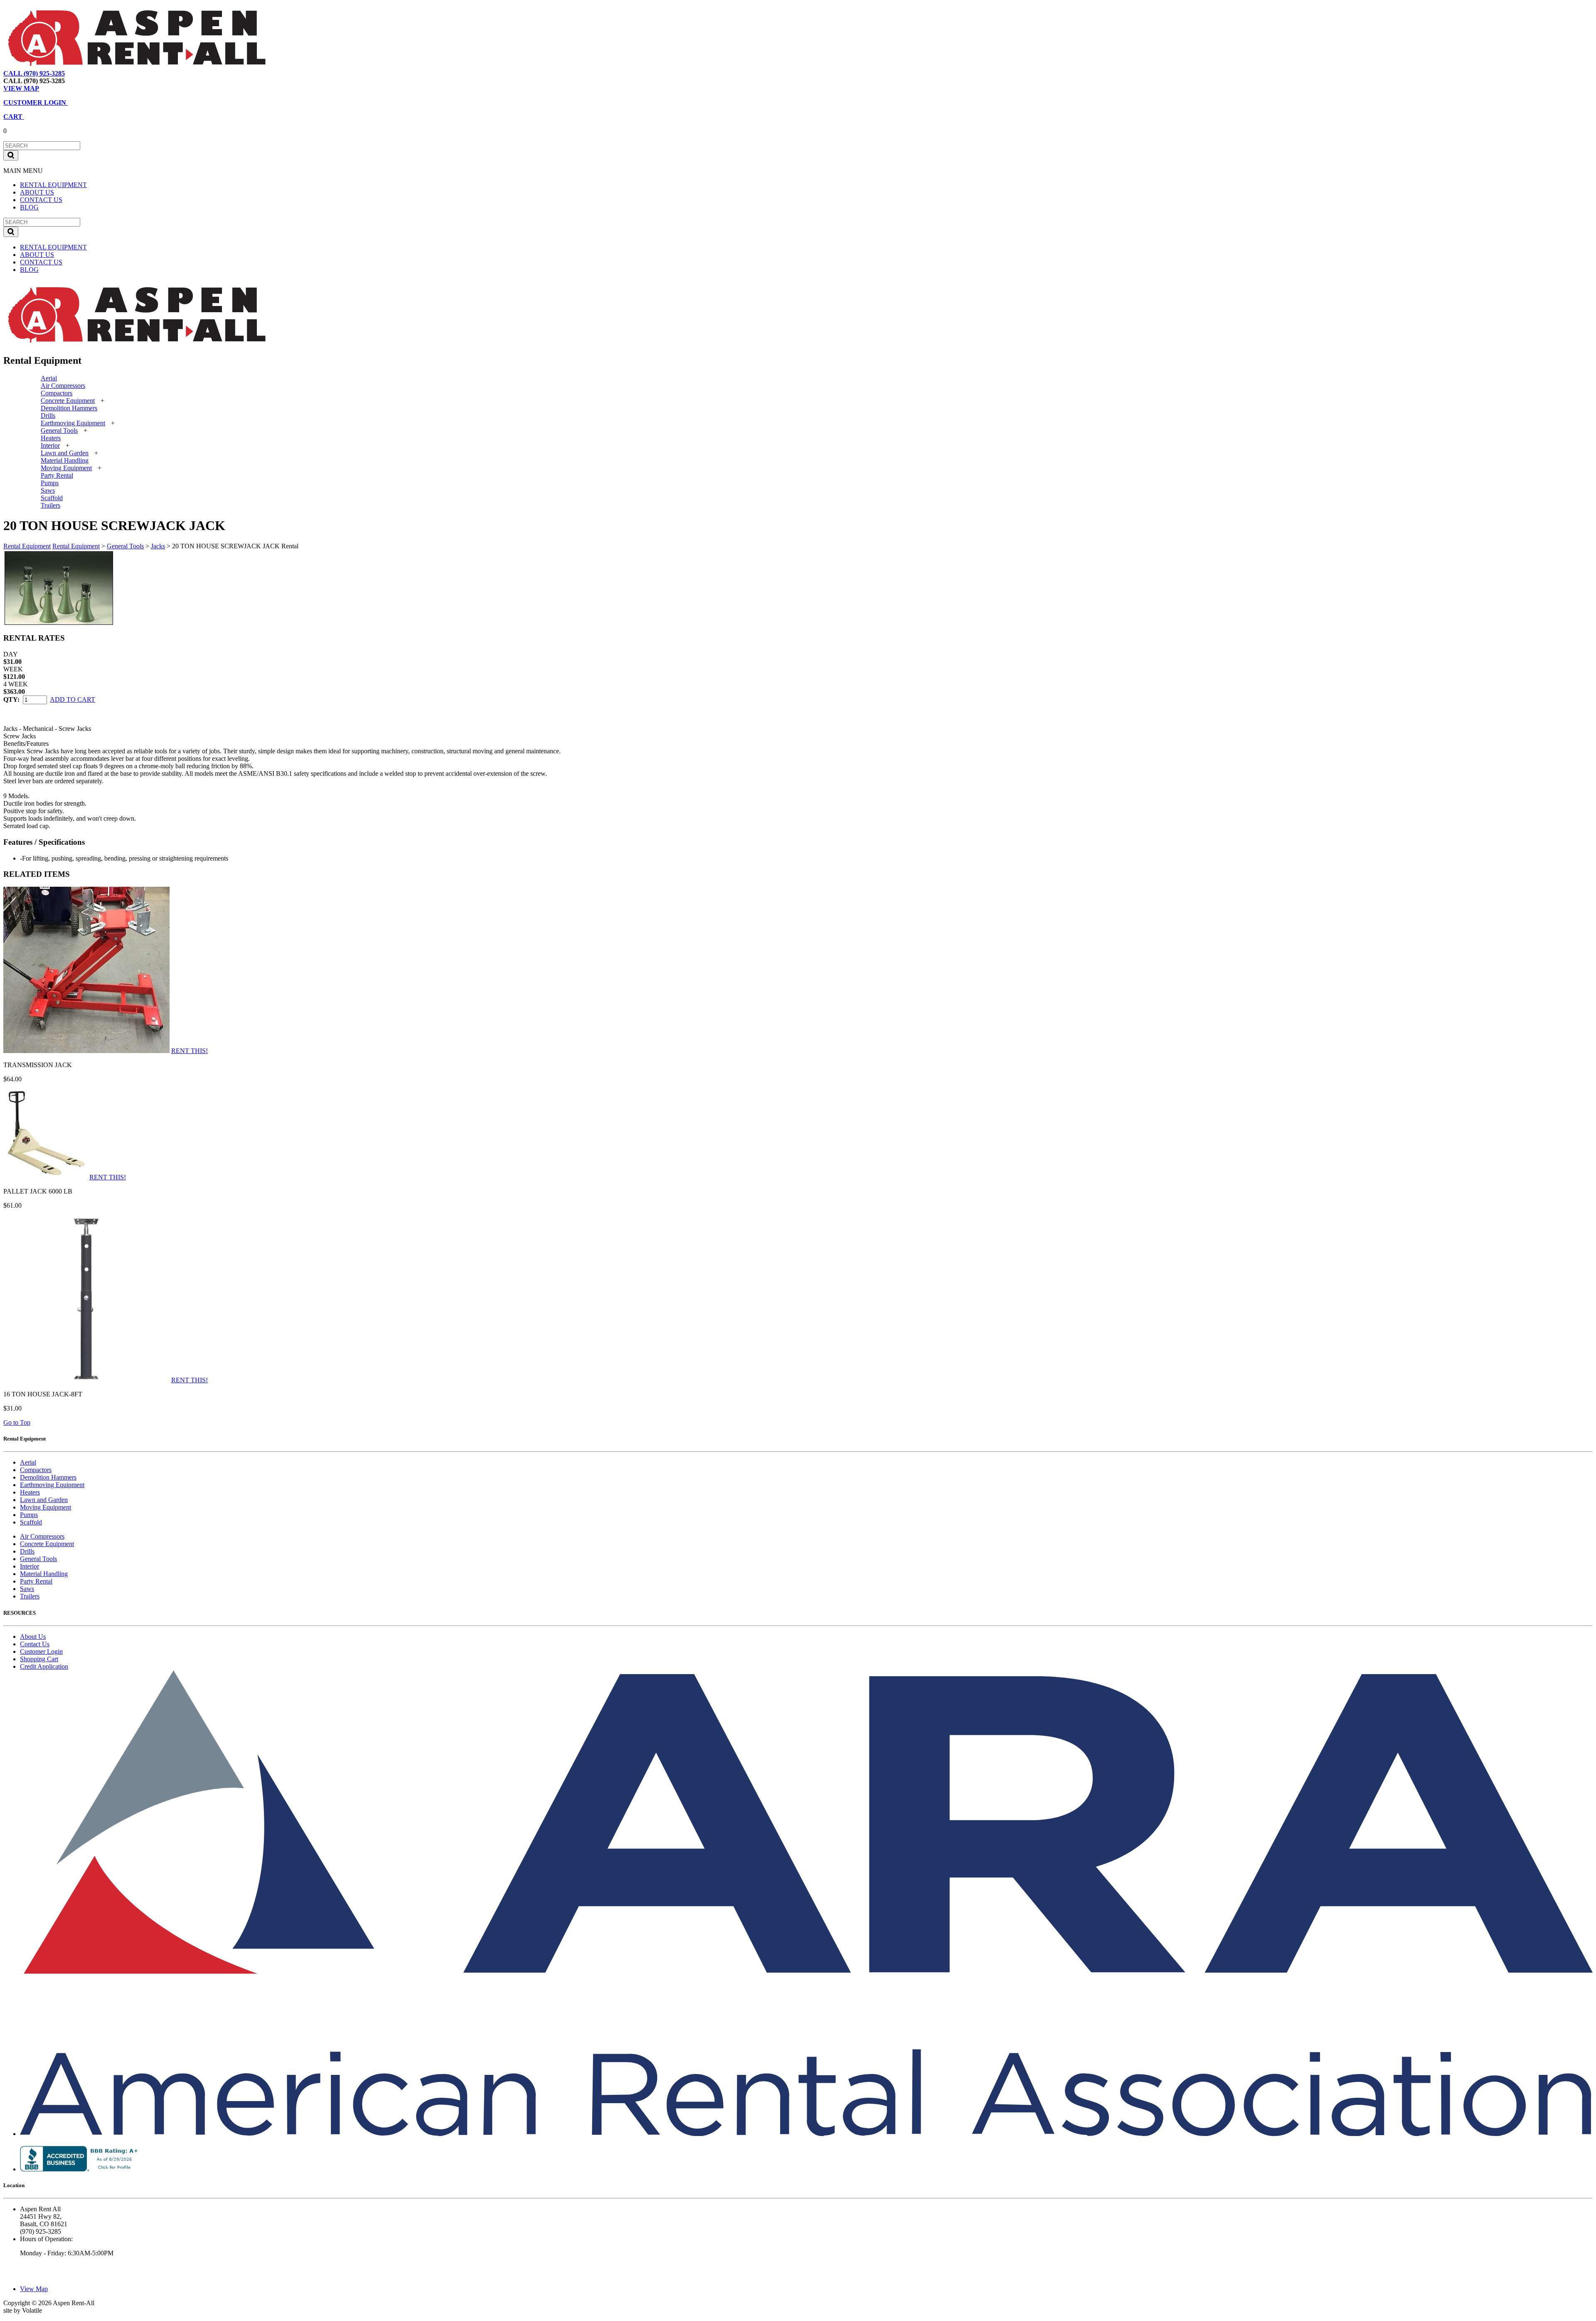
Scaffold (52, 498)
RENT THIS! (190, 1051)
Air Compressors (63, 386)
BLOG (29, 207)
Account (139, 73)
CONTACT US (41, 200)
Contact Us (35, 1644)
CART (14, 117)
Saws (48, 490)
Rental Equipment (27, 546)
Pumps (50, 483)
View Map (87, 73)
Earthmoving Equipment (73, 423)
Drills (48, 416)
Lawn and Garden (65, 453)
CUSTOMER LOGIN (36, 102)
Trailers (50, 505)
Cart (114, 73)
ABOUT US (37, 192)
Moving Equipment (66, 468)
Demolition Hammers (69, 408)
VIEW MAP (21, 88)
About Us (33, 1637)
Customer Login (41, 1651)
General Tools (59, 430)
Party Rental (57, 475)
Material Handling (65, 460)
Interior (50, 445)
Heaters (51, 438)
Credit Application (44, 1666)
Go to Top (17, 1422)
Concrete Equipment (68, 401)
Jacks (158, 546)
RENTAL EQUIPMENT (53, 185)
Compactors (57, 393)
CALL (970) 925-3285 (34, 73)
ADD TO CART (73, 699)
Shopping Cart (39, 1659)
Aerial (49, 378)
